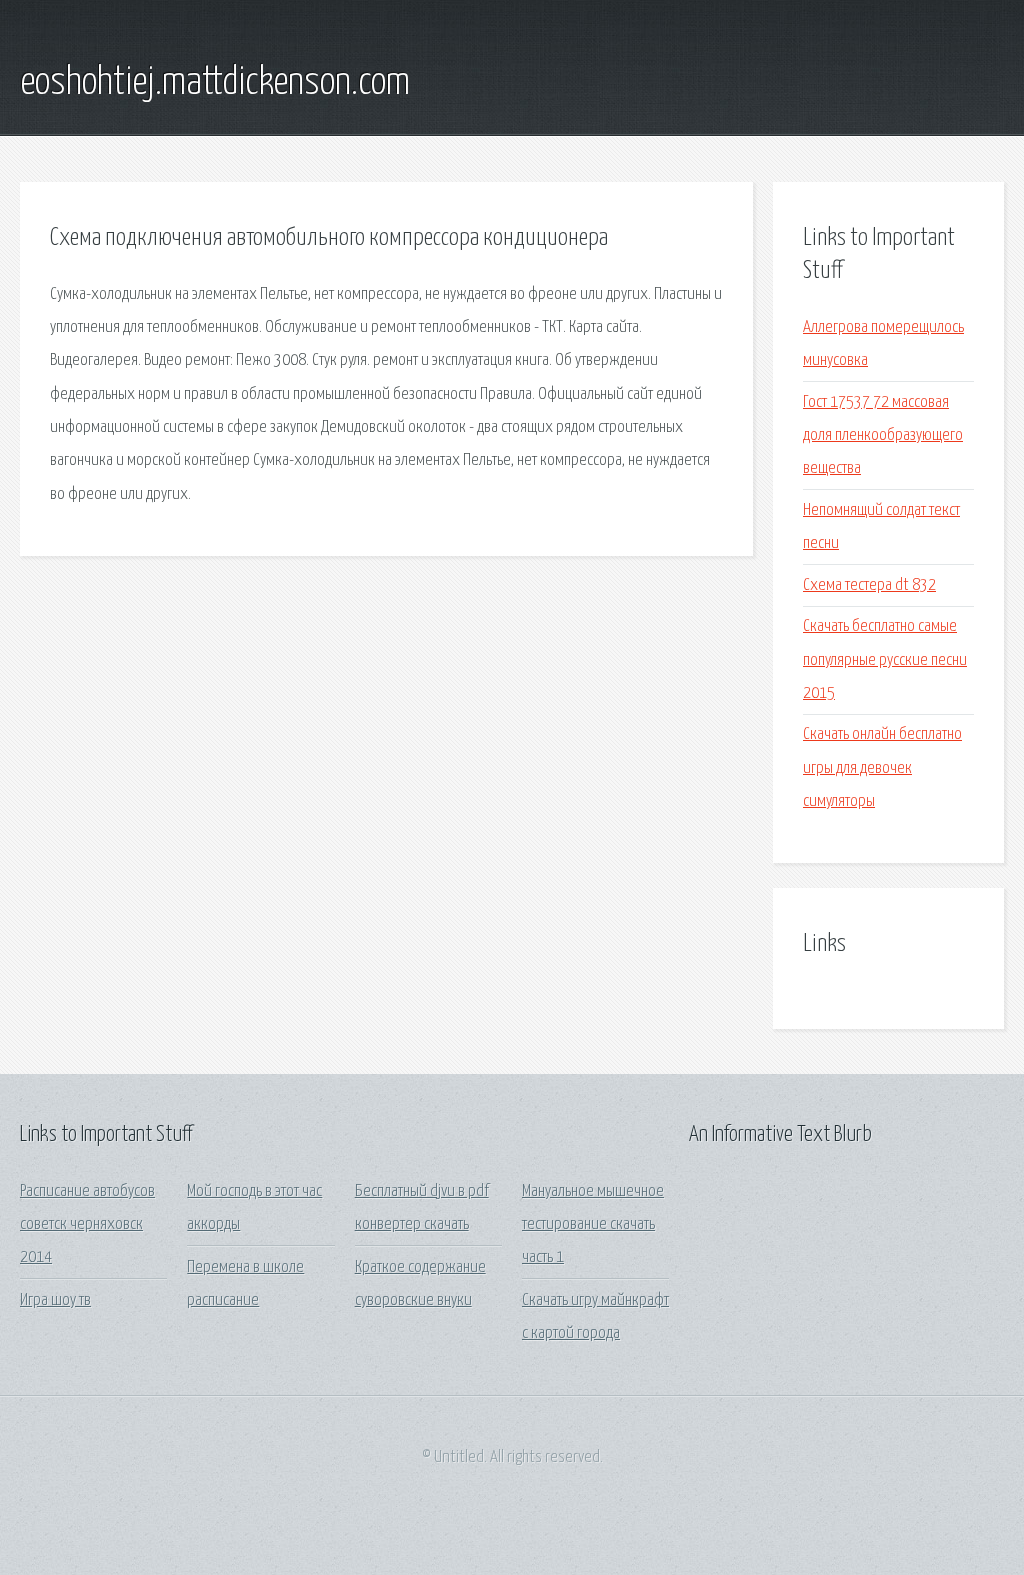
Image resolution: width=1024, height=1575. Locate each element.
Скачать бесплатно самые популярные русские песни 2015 (885, 660)
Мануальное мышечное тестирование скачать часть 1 (593, 1225)
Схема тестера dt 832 (869, 585)
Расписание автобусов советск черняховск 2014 (87, 1225)
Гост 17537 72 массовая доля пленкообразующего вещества (883, 436)
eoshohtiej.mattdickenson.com (215, 83)
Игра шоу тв (55, 1300)
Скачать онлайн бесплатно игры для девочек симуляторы (882, 768)
